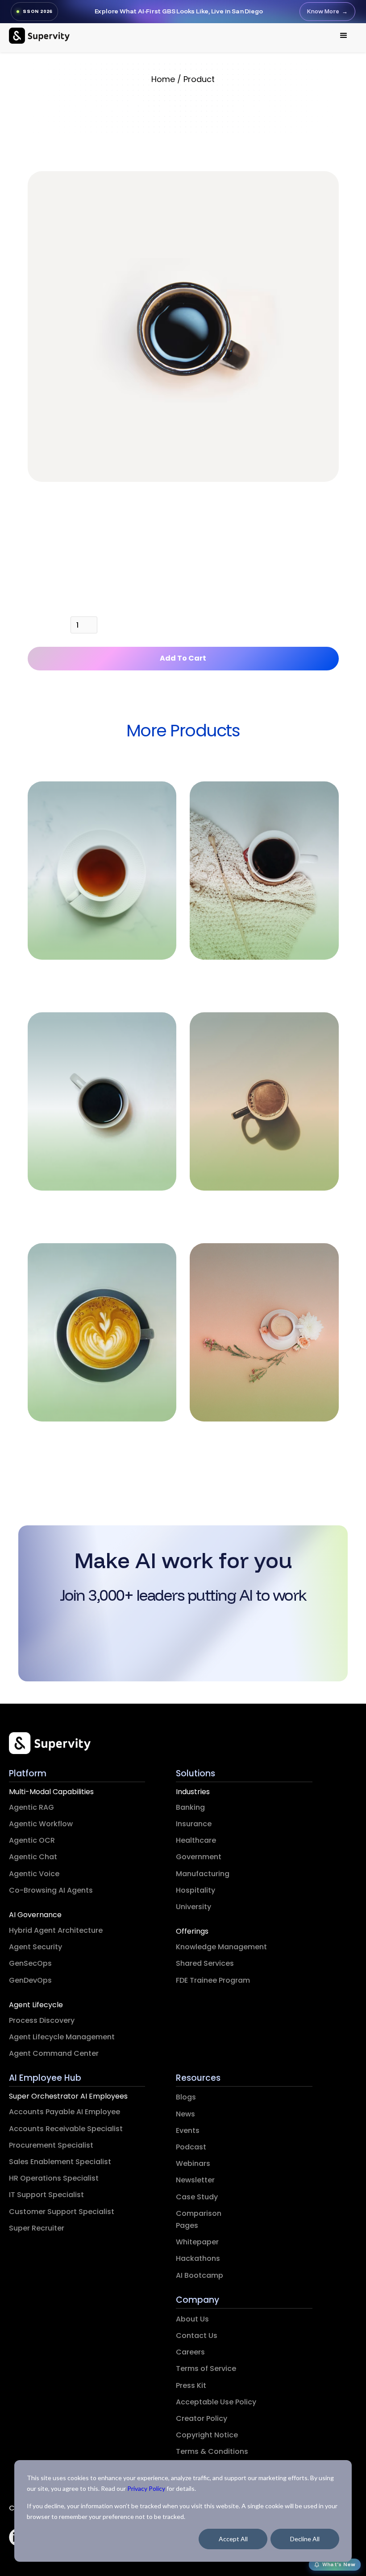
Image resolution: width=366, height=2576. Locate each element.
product (199, 79)
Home (163, 79)
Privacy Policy (146, 2488)
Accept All (233, 2539)
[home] (39, 36)
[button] (344, 36)
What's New (339, 2564)
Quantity (45, 627)
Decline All (305, 2539)
